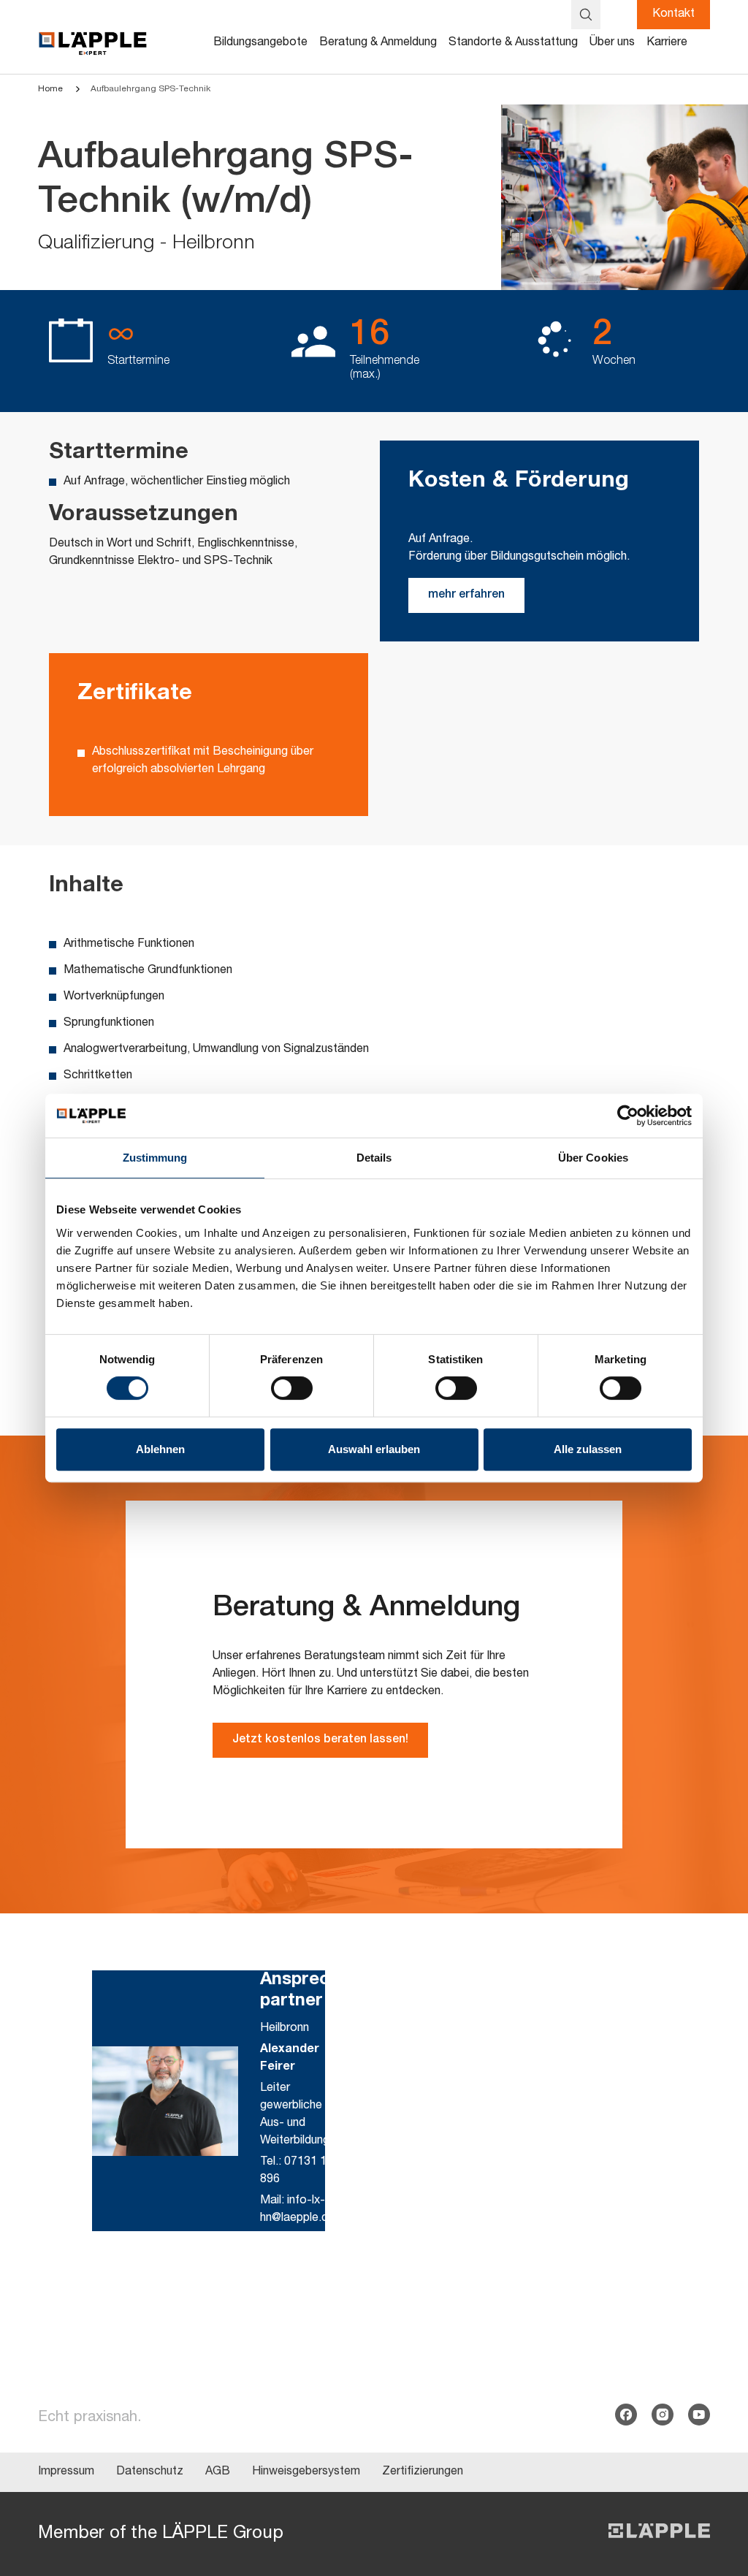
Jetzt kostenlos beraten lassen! (320, 1740)
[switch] (292, 1388)
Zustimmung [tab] (155, 1158)
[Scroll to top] (716, 2493)
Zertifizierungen (423, 2472)
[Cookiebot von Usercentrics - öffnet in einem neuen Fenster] (628, 1116)
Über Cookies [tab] (593, 1158)
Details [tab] (374, 1158)
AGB (218, 2472)
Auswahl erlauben (374, 1449)
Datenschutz (150, 2472)
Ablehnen (160, 1449)
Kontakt (673, 15)
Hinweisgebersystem (306, 2472)
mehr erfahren (466, 595)
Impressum (66, 2472)
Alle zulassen (588, 1449)
